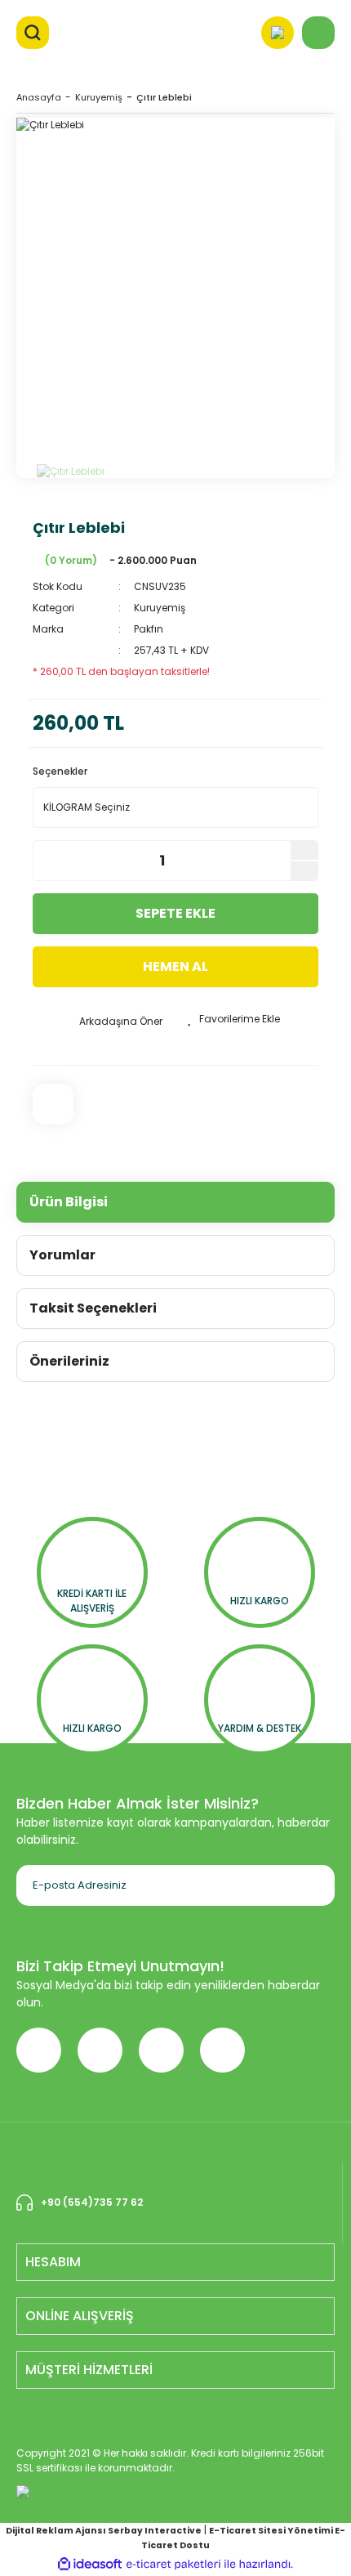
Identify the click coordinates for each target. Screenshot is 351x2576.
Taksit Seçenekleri (93, 1308)
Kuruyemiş (160, 608)
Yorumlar (62, 1255)
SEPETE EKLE (175, 913)
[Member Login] (278, 33)
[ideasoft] (90, 2564)
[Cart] (318, 33)
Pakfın (149, 629)
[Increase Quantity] (304, 850)
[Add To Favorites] (233, 1019)
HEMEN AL (175, 966)
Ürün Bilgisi (69, 1202)
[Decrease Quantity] (304, 871)
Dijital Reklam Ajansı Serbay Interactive (104, 2531)
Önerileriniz (69, 1361)
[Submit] (302, 1885)
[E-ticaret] (173, 2565)
